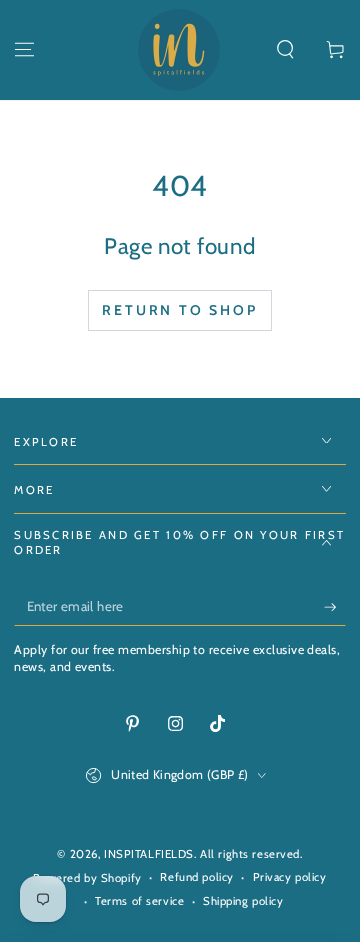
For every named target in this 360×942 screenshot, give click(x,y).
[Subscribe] (335, 607)
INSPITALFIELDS (149, 854)
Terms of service (139, 901)
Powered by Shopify (87, 878)
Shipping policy (243, 901)
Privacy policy (290, 877)
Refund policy (196, 877)
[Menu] (24, 50)
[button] (285, 50)
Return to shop (179, 310)
